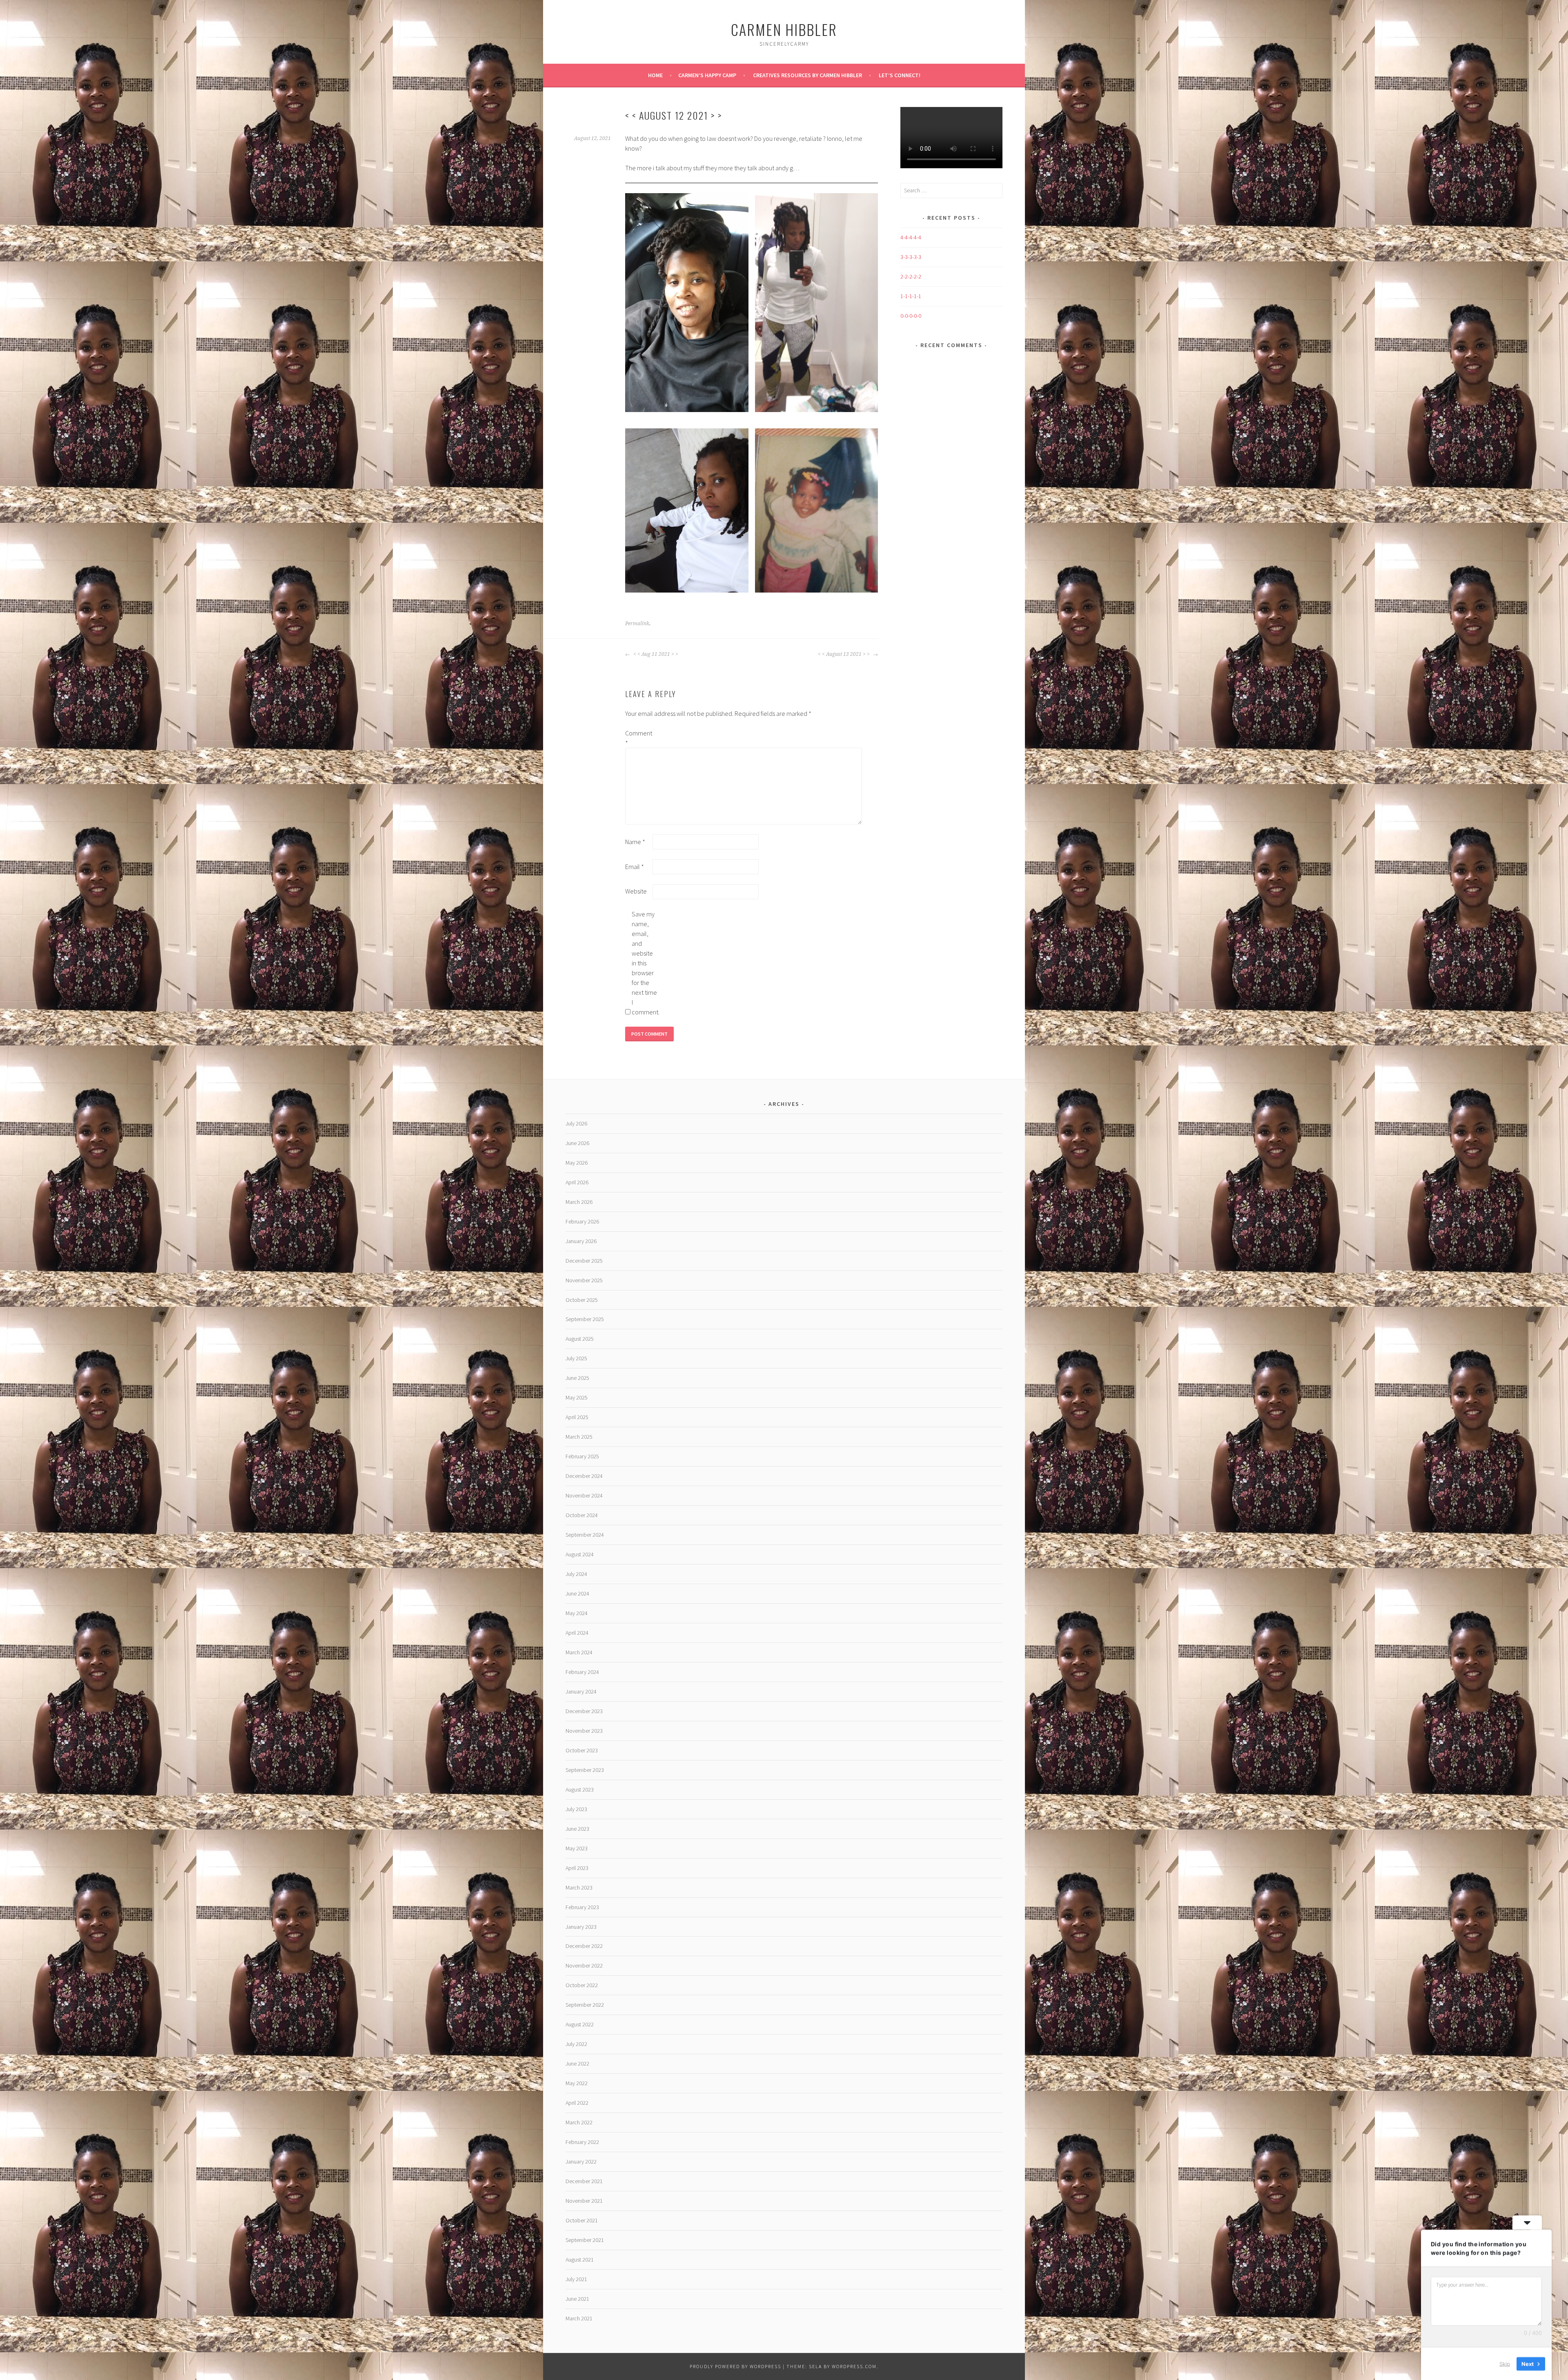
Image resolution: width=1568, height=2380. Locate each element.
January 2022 (581, 2162)
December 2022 (584, 1946)
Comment (638, 738)
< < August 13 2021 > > (844, 654)
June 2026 (577, 1143)
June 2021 (577, 2299)
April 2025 (577, 1417)
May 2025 (577, 1397)
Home (655, 75)
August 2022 (580, 2024)
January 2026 (581, 1241)
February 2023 (582, 1907)
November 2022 (584, 1966)
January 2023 (581, 1927)
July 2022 (576, 2044)
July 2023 (576, 1809)
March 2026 (579, 1202)
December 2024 (584, 1476)
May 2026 (577, 1163)
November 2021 (584, 2201)
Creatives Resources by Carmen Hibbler (807, 75)
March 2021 (579, 2318)
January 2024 (581, 1691)
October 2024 (582, 1515)
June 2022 (577, 2064)
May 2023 (577, 1848)
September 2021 (585, 2240)
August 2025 (580, 1339)
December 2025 (584, 1261)
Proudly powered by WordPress (735, 2366)
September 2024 (585, 1535)
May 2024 (577, 1613)
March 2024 (579, 1652)
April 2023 (577, 1868)
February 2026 (582, 1221)
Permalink (637, 624)
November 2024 (584, 1495)
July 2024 (576, 1574)
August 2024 (580, 1554)
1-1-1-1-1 (911, 296)
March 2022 (579, 2122)
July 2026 (576, 1123)
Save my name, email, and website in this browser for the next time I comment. (645, 963)
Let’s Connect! (900, 75)
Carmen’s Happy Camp (707, 75)
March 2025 (579, 1437)
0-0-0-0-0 (911, 316)
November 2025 (584, 1280)
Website (636, 891)
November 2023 (584, 1731)
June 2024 (577, 1593)
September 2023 (585, 1770)
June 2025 (577, 1378)
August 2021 (580, 2260)
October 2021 (582, 2220)
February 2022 (582, 2142)
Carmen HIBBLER (784, 29)
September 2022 (585, 2005)
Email (635, 867)
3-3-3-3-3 (911, 257)
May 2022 (577, 2083)
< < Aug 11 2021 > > (655, 654)
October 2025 (582, 1300)
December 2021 (584, 2181)
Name (635, 842)
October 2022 (582, 1985)
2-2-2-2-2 (911, 276)
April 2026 (577, 1182)
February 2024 (582, 1672)
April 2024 (577, 1633)
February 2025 (582, 1456)
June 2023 (577, 1829)
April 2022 (577, 2103)
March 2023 (579, 1888)
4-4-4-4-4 (911, 237)
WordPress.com (854, 2366)
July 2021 (576, 2279)
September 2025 (585, 1319)
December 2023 (584, 1711)
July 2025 (576, 1358)
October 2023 (582, 1750)
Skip (1505, 2363)
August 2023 (580, 1789)
